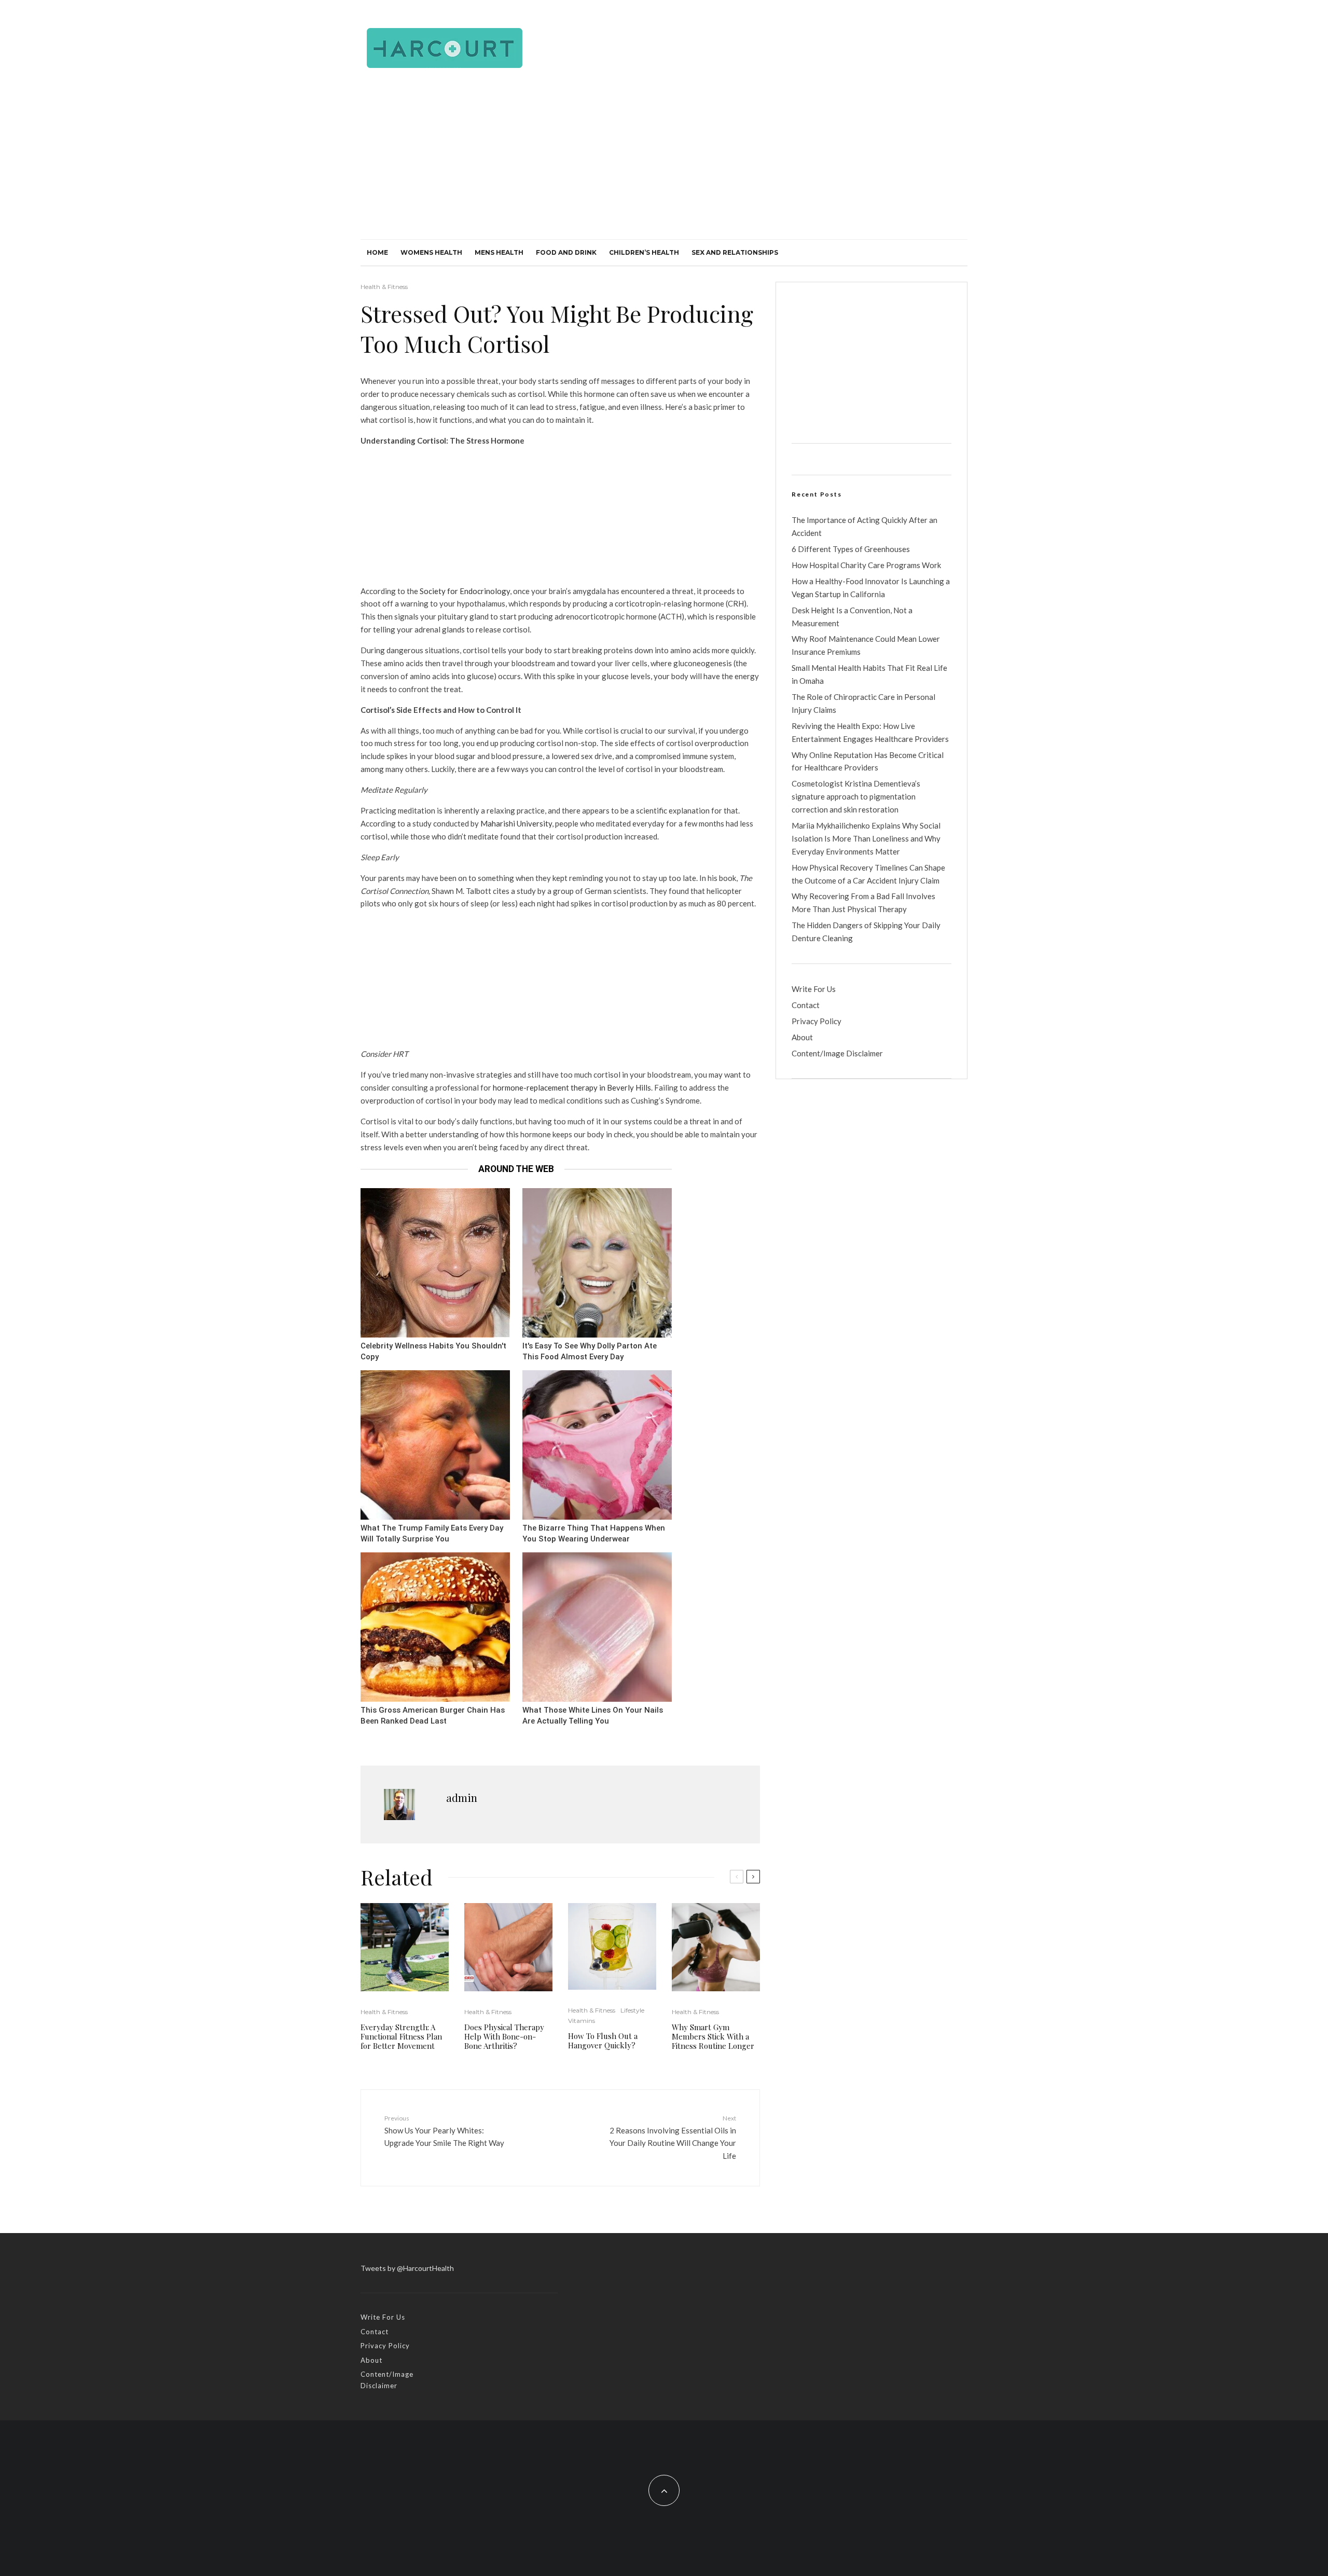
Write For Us (814, 989)
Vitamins (582, 2021)
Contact (806, 1005)
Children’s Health (644, 252)
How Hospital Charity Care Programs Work (866, 565)
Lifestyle (632, 2010)
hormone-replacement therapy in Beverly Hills (572, 1087)
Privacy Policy (817, 1021)
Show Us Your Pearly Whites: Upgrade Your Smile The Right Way (444, 2131)
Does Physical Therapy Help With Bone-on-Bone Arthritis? (504, 2036)
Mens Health (499, 252)
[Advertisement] (664, 161)
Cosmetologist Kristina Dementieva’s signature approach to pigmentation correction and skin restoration (856, 796)
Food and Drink (566, 252)
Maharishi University (516, 823)
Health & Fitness (384, 287)
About (802, 1037)
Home (377, 252)
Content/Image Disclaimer (837, 1053)
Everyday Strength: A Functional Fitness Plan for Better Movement (401, 2036)
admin (462, 1797)
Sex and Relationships (735, 252)
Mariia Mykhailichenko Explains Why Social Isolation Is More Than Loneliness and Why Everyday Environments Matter (866, 838)
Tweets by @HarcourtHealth (407, 2268)
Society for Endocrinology (465, 591)
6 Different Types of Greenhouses (851, 549)
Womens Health (431, 252)
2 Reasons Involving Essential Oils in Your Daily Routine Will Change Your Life (673, 2137)
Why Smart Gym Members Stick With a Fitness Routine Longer (713, 2036)
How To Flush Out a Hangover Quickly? (603, 2041)
